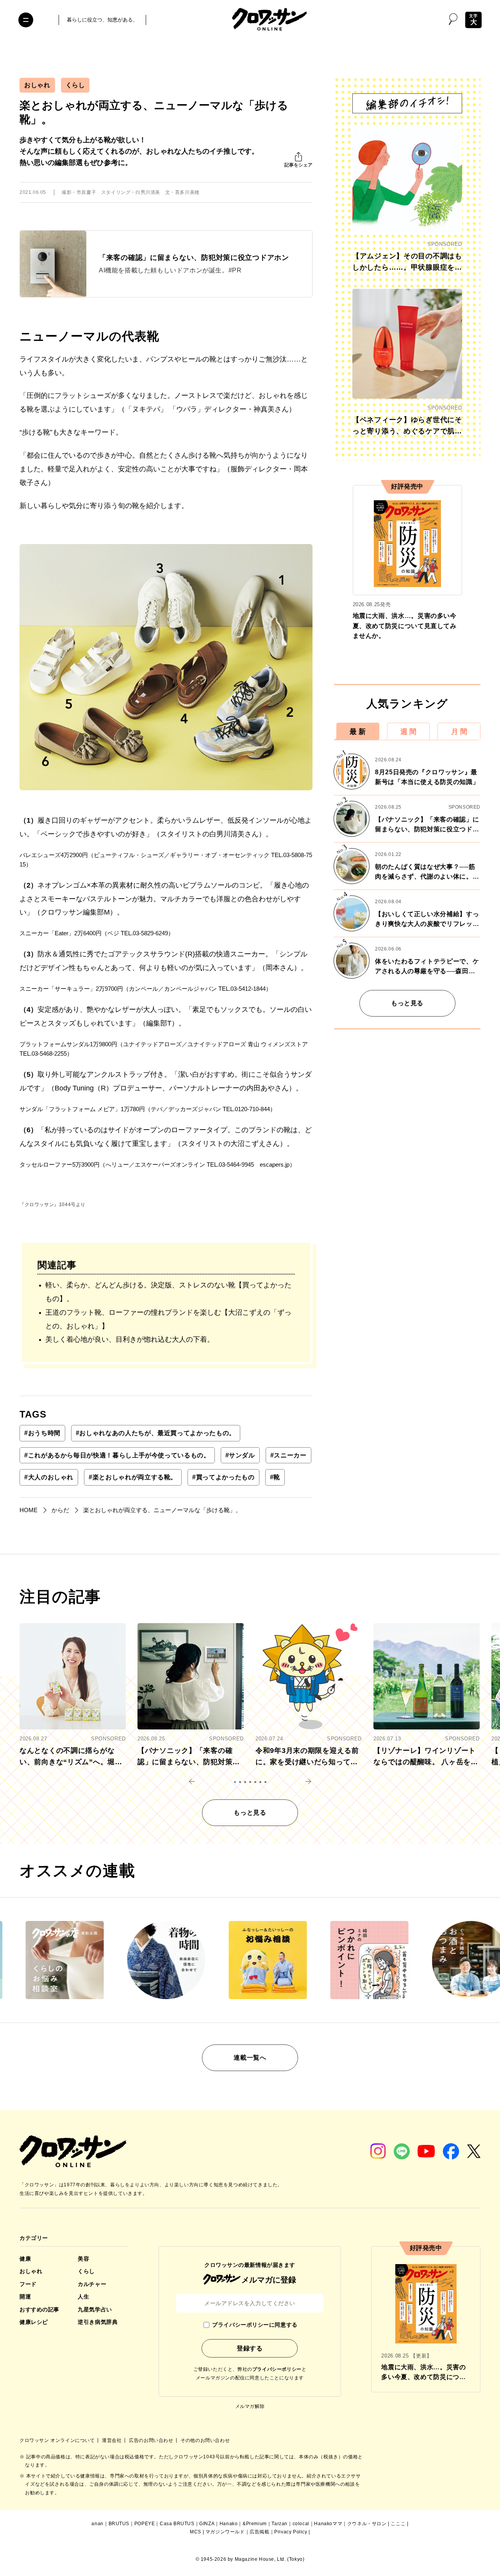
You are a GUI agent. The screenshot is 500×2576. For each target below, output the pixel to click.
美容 (83, 2259)
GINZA (207, 2524)
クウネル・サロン (367, 2524)
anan (97, 2524)
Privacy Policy (291, 2532)
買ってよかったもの (223, 1477)
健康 (25, 2259)
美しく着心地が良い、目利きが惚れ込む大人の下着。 (130, 1339)
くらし (75, 85)
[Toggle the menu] (26, 20)
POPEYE (145, 2524)
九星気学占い (95, 2309)
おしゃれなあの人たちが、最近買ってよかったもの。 (156, 1433)
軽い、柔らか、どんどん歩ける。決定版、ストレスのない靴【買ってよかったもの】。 (168, 1292)
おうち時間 (42, 1433)
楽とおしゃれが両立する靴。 (133, 1477)
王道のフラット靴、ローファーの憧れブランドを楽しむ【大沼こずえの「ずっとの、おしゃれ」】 (168, 1319)
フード (28, 2284)
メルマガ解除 (250, 2406)
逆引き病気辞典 (98, 2322)
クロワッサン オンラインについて (58, 2440)
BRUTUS (119, 2524)
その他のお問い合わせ (205, 2440)
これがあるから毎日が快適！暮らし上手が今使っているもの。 (117, 1455)
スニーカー (288, 1455)
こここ (398, 2524)
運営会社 (112, 2440)
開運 (25, 2297)
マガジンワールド (225, 2532)
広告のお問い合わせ (152, 2440)
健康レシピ (34, 2322)
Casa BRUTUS (177, 2524)
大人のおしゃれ (49, 1477)
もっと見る (407, 1003)
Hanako (229, 2524)
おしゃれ (37, 85)
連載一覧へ (250, 2058)
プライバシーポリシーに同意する (255, 2325)
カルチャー (92, 2284)
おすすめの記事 (39, 2309)
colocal (301, 2524)
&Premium (255, 2524)
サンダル (240, 1455)
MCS (196, 2532)
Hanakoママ (328, 2524)
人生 (83, 2297)
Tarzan (279, 2524)
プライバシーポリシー (277, 2369)
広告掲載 (259, 2532)
